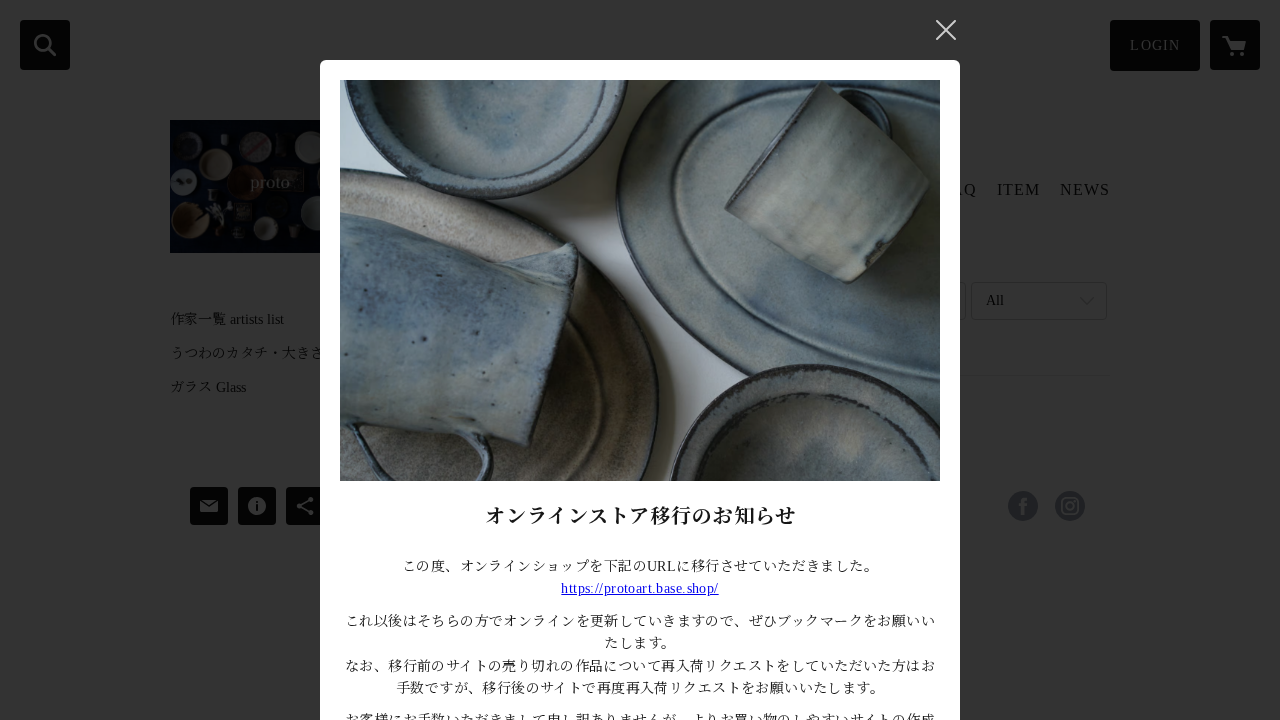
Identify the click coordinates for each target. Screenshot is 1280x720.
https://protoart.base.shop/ (639, 588)
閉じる (946, 30)
